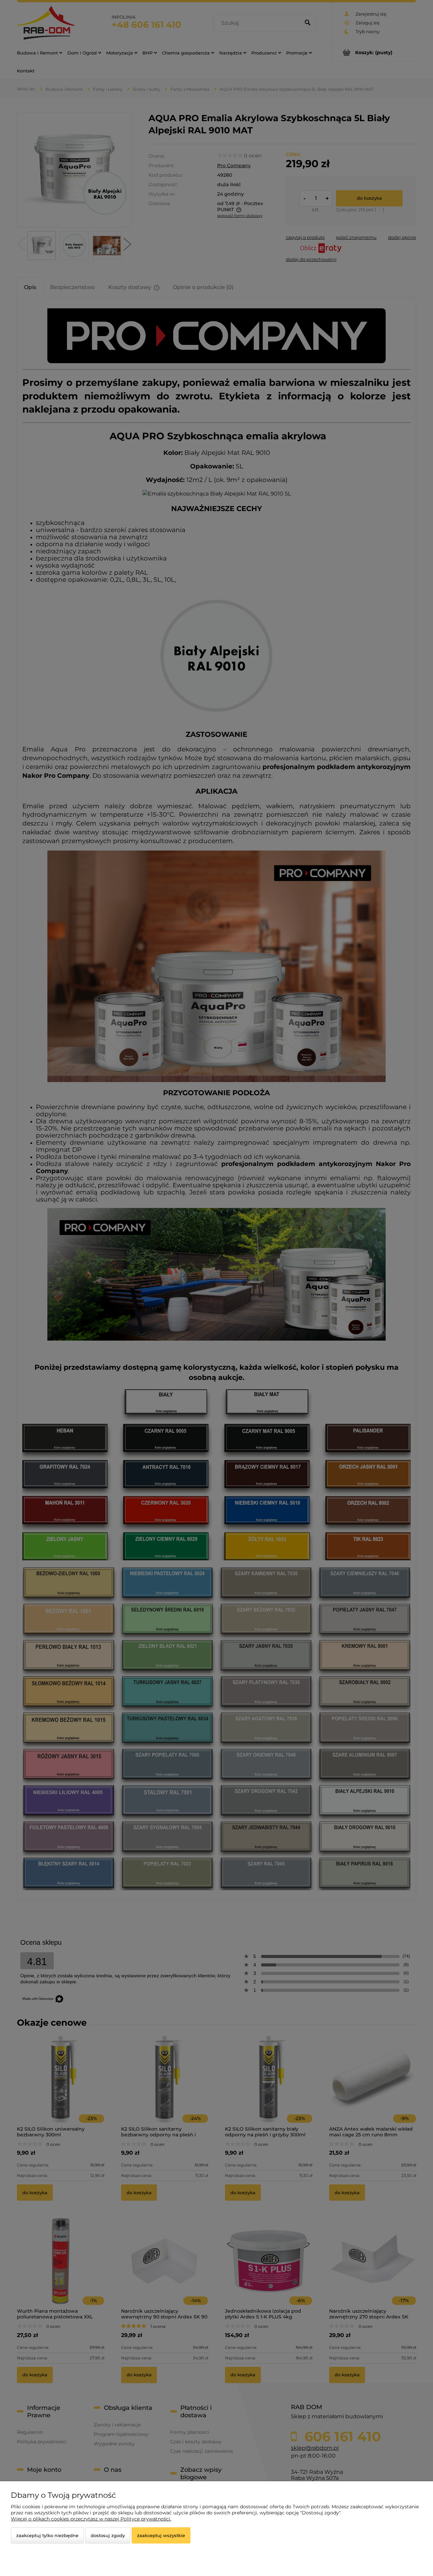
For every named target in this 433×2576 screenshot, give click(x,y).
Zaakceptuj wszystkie (161, 2535)
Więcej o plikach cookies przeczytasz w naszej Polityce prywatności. (91, 2519)
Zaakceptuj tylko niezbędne (47, 2535)
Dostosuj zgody (108, 2535)
